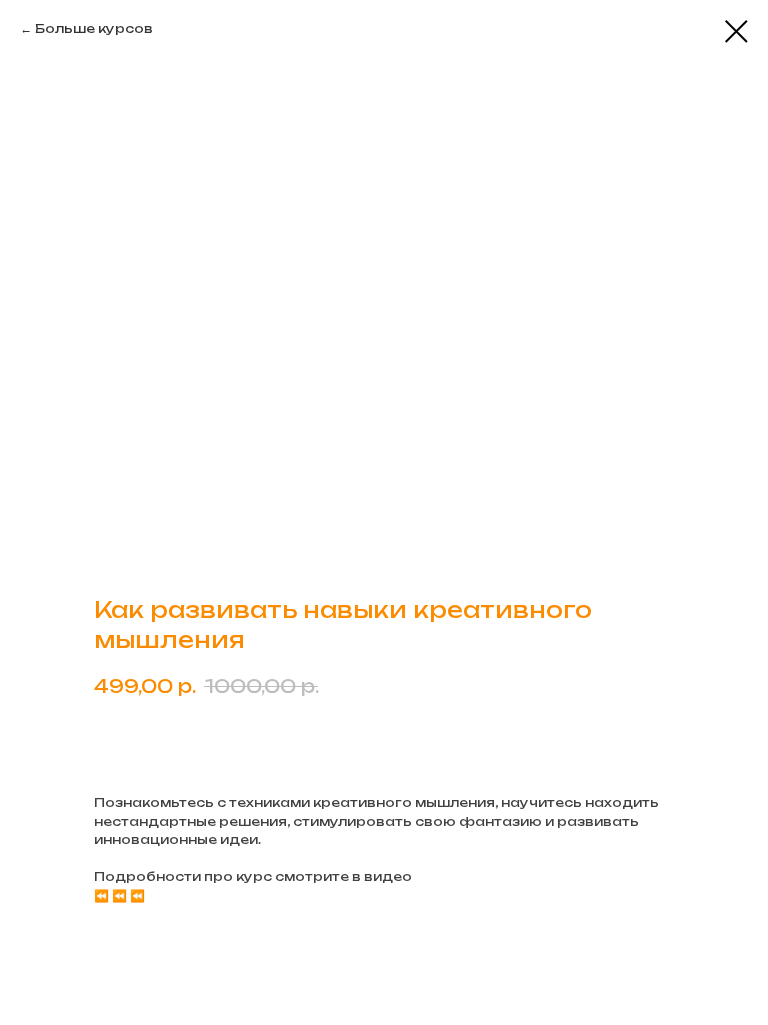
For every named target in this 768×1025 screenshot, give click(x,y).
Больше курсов (94, 28)
